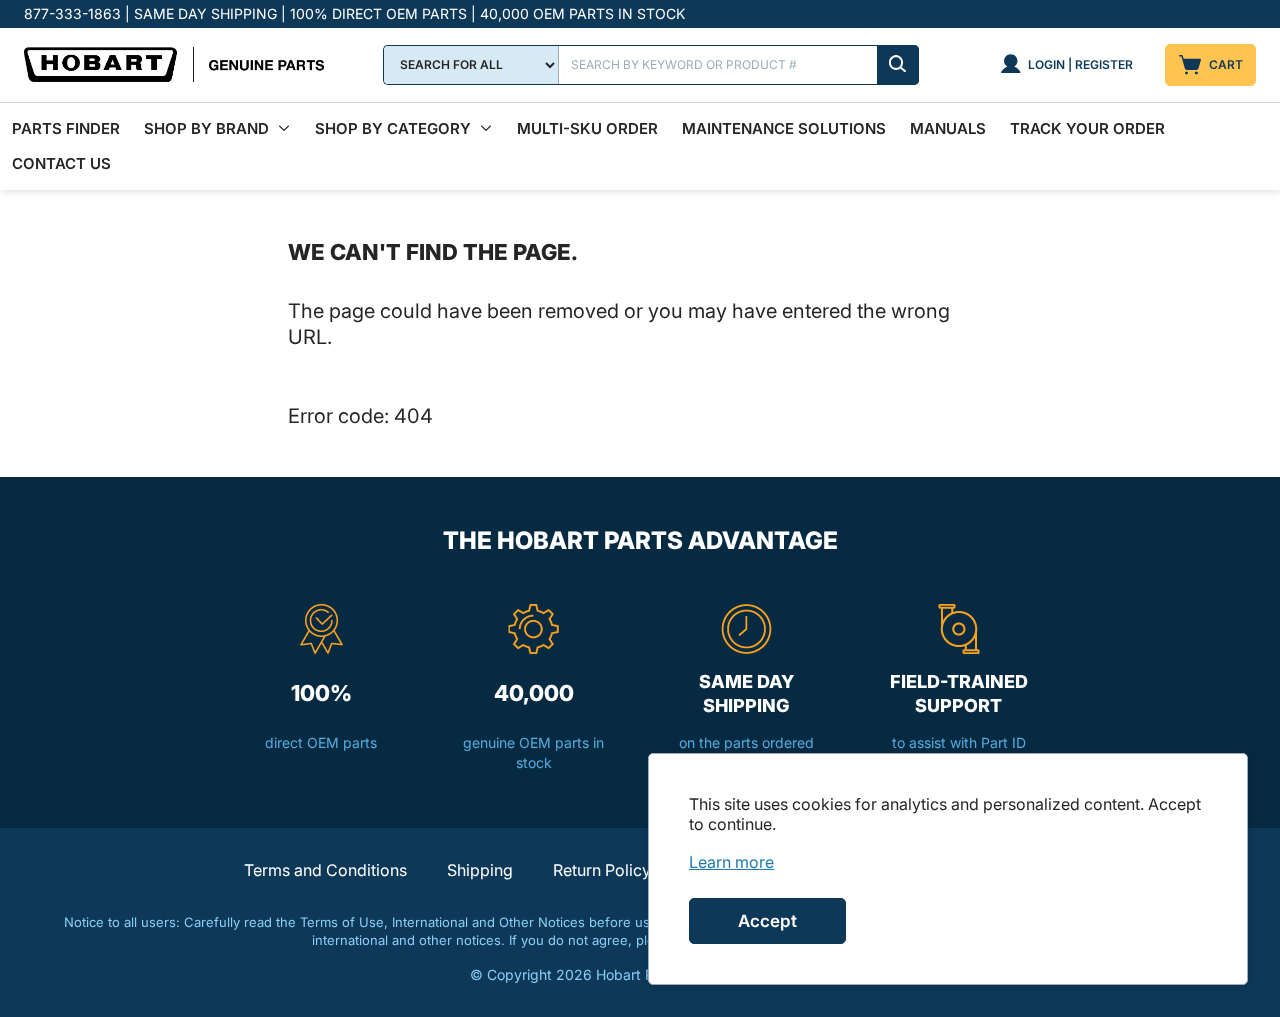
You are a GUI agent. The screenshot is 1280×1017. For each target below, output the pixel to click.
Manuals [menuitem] (948, 128)
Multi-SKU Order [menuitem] (587, 128)
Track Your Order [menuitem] (1087, 128)
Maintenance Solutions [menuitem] (784, 128)
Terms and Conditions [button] (325, 870)
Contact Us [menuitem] (61, 163)
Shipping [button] (480, 870)
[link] (731, 862)
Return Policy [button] (602, 870)
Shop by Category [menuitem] (393, 128)
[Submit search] (898, 65)
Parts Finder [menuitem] (66, 128)
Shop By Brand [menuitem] (206, 128)
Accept (767, 921)
